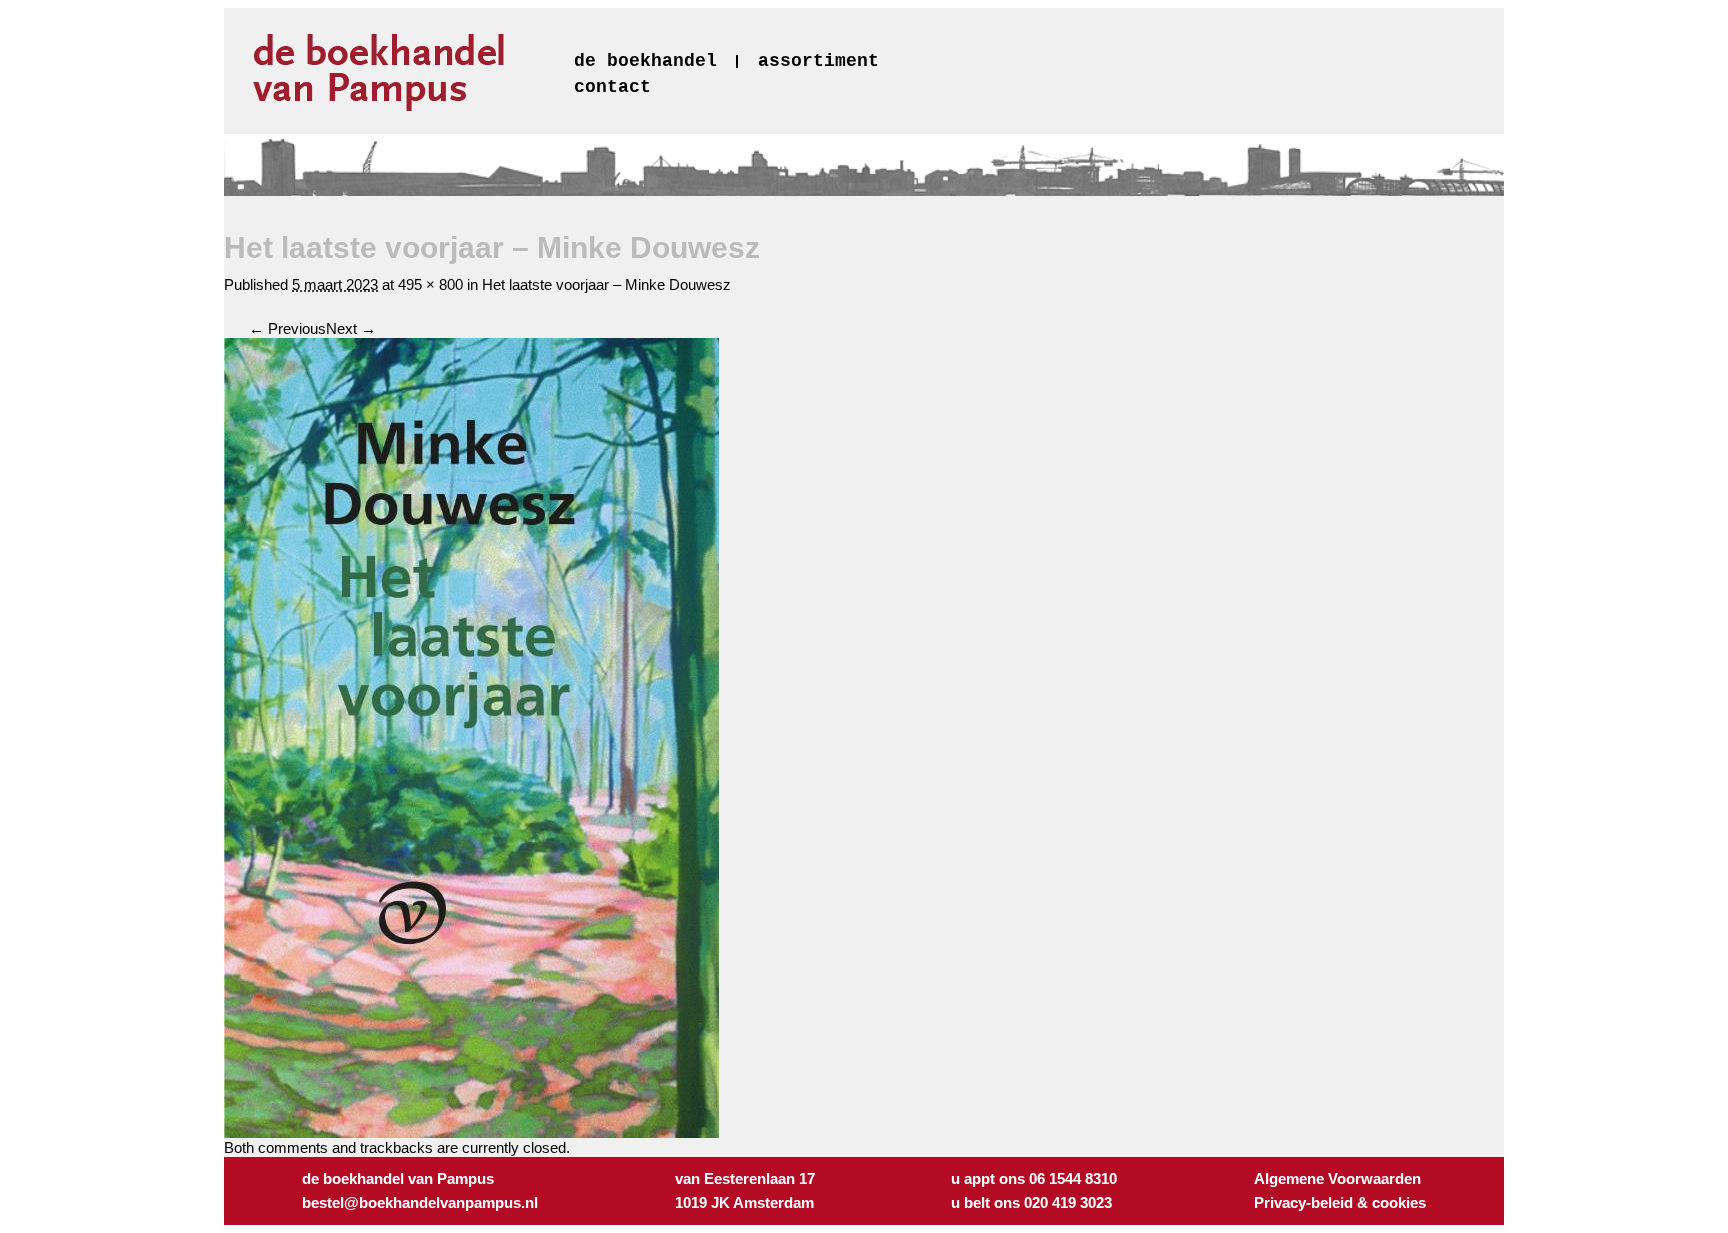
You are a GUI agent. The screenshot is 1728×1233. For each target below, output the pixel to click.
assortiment (818, 61)
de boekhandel (645, 61)
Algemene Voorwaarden (1337, 1178)
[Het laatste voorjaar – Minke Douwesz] (471, 1132)
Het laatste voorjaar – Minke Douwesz (606, 284)
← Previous (287, 328)
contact (612, 87)
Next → (351, 328)
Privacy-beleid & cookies (1340, 1202)
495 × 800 (430, 284)
